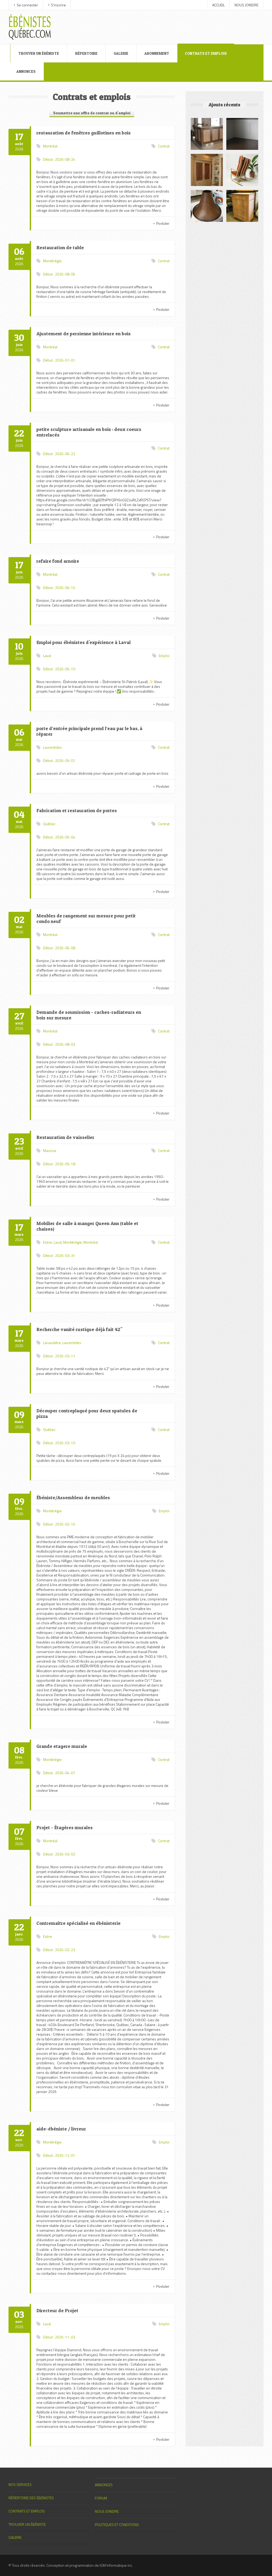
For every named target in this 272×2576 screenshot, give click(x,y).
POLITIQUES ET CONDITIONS (117, 2525)
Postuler (163, 223)
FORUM (101, 2498)
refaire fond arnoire (58, 561)
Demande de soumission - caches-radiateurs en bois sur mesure (89, 1015)
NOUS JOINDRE (246, 5)
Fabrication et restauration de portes (77, 810)
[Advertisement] (160, 22)
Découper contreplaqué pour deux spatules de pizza (87, 1413)
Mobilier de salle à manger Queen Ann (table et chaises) (87, 1226)
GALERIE (121, 53)
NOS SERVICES (20, 2484)
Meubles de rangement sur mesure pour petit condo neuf (86, 918)
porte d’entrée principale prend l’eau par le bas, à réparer (89, 731)
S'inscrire (58, 5)
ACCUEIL (218, 5)
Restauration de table (60, 247)
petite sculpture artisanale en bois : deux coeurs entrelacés (89, 432)
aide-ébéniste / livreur (61, 2129)
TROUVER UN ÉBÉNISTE (39, 53)
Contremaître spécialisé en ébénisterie (78, 1923)
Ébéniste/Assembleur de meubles (73, 1497)
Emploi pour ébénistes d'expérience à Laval (84, 642)
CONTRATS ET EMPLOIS (206, 53)
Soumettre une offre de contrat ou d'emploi (92, 113)
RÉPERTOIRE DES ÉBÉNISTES (31, 2498)
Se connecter (27, 5)
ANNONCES (26, 71)
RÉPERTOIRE (86, 53)
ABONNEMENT (157, 53)
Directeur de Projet (57, 2310)
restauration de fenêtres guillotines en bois (84, 133)
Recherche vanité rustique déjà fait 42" (79, 1329)
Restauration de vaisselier (65, 1137)
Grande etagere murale (62, 1746)
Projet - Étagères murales (65, 1827)
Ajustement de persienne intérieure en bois (84, 334)
